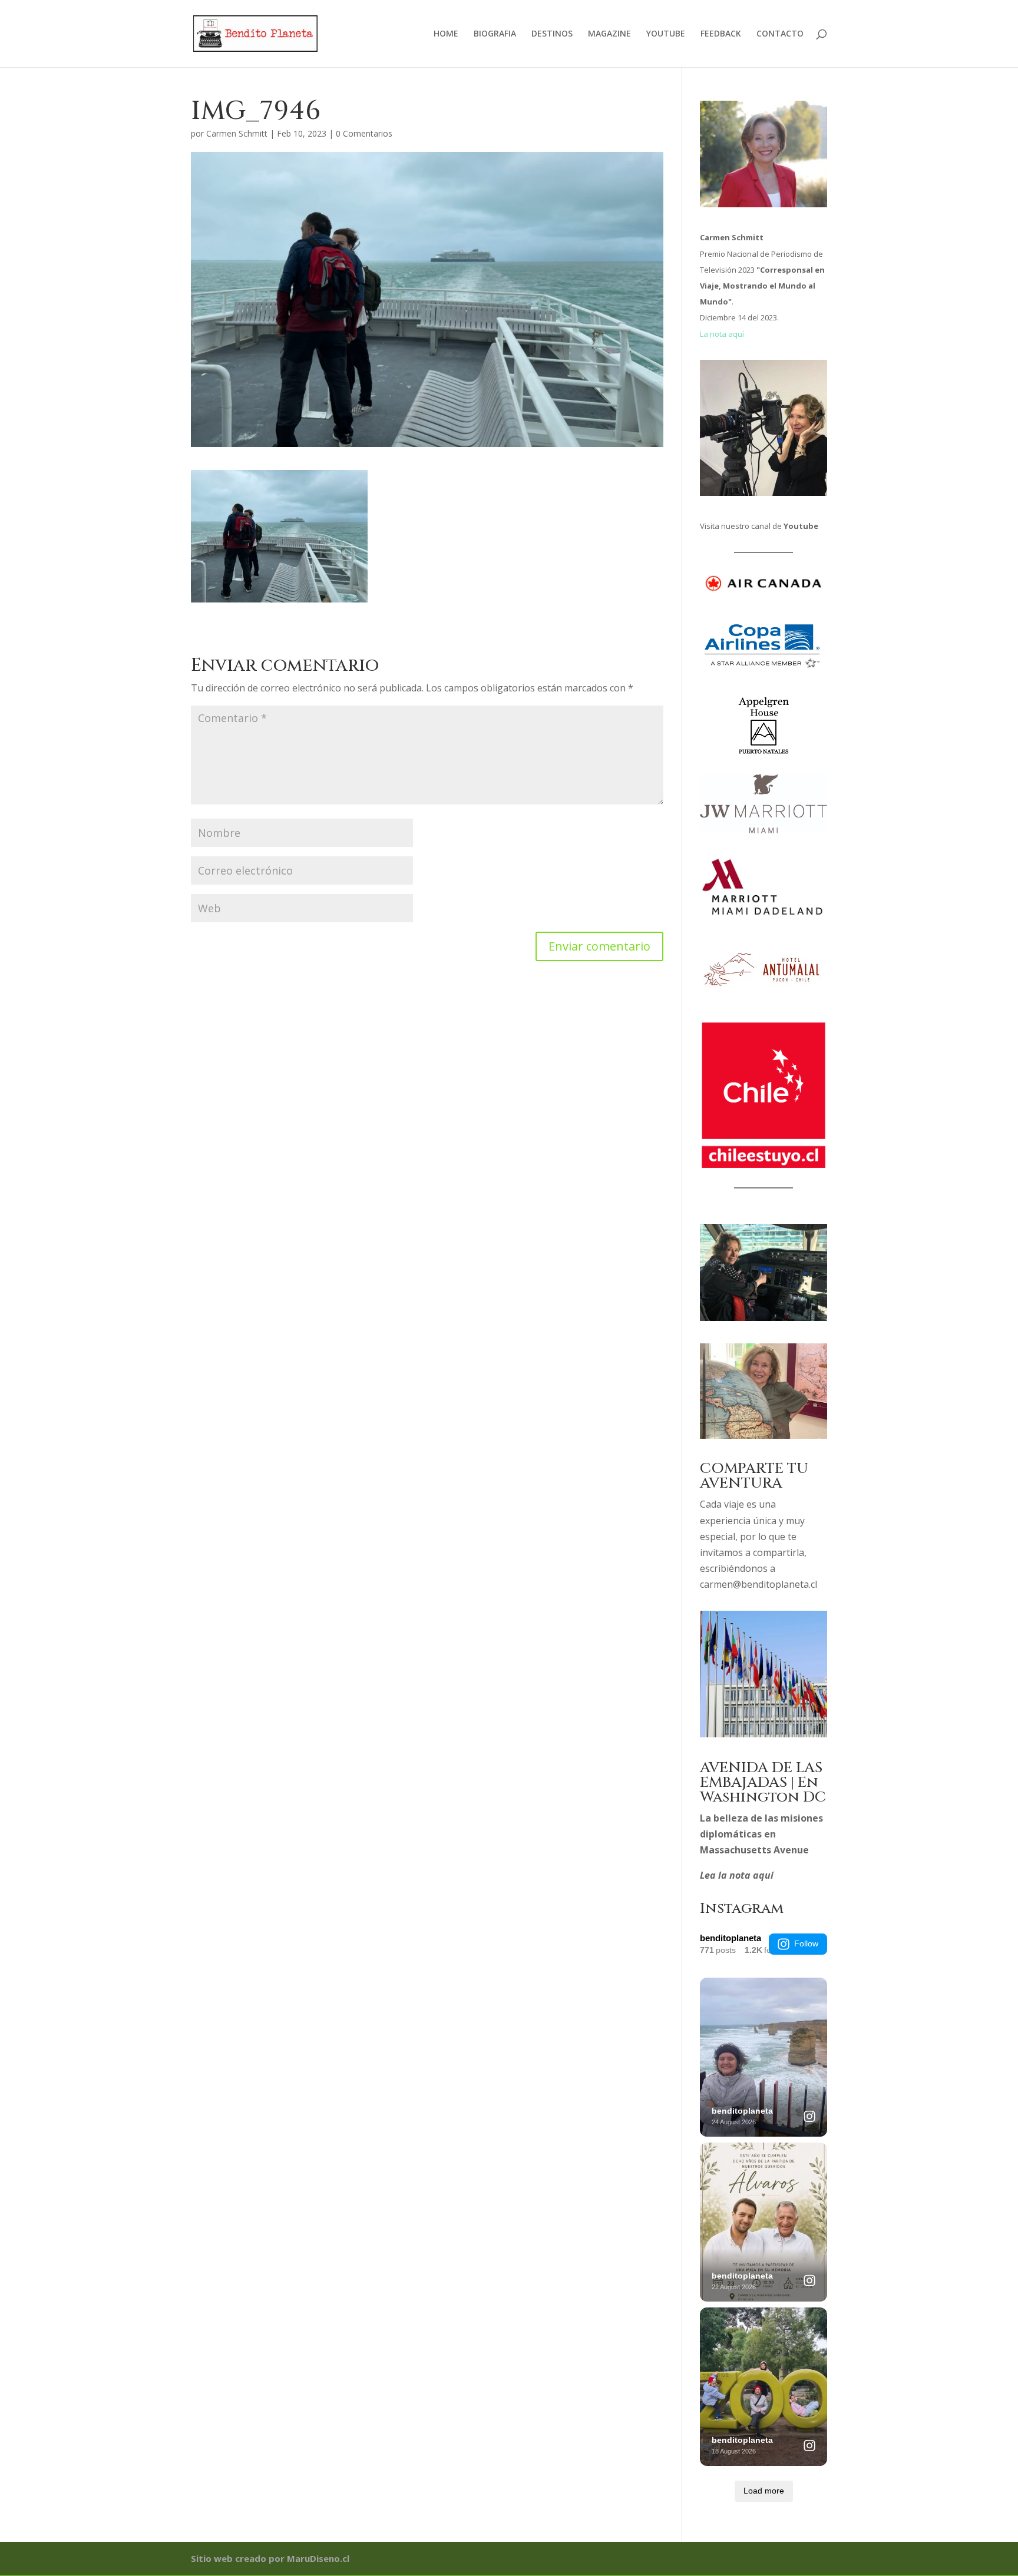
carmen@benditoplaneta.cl (758, 1584)
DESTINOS (552, 34)
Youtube (801, 526)
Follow (806, 1943)
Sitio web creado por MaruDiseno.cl (270, 2558)
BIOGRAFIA (495, 34)
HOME (446, 34)
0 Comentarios (364, 133)
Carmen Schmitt (237, 133)
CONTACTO (780, 34)
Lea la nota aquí (737, 1875)
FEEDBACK (721, 34)
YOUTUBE (666, 34)
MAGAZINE (609, 34)
